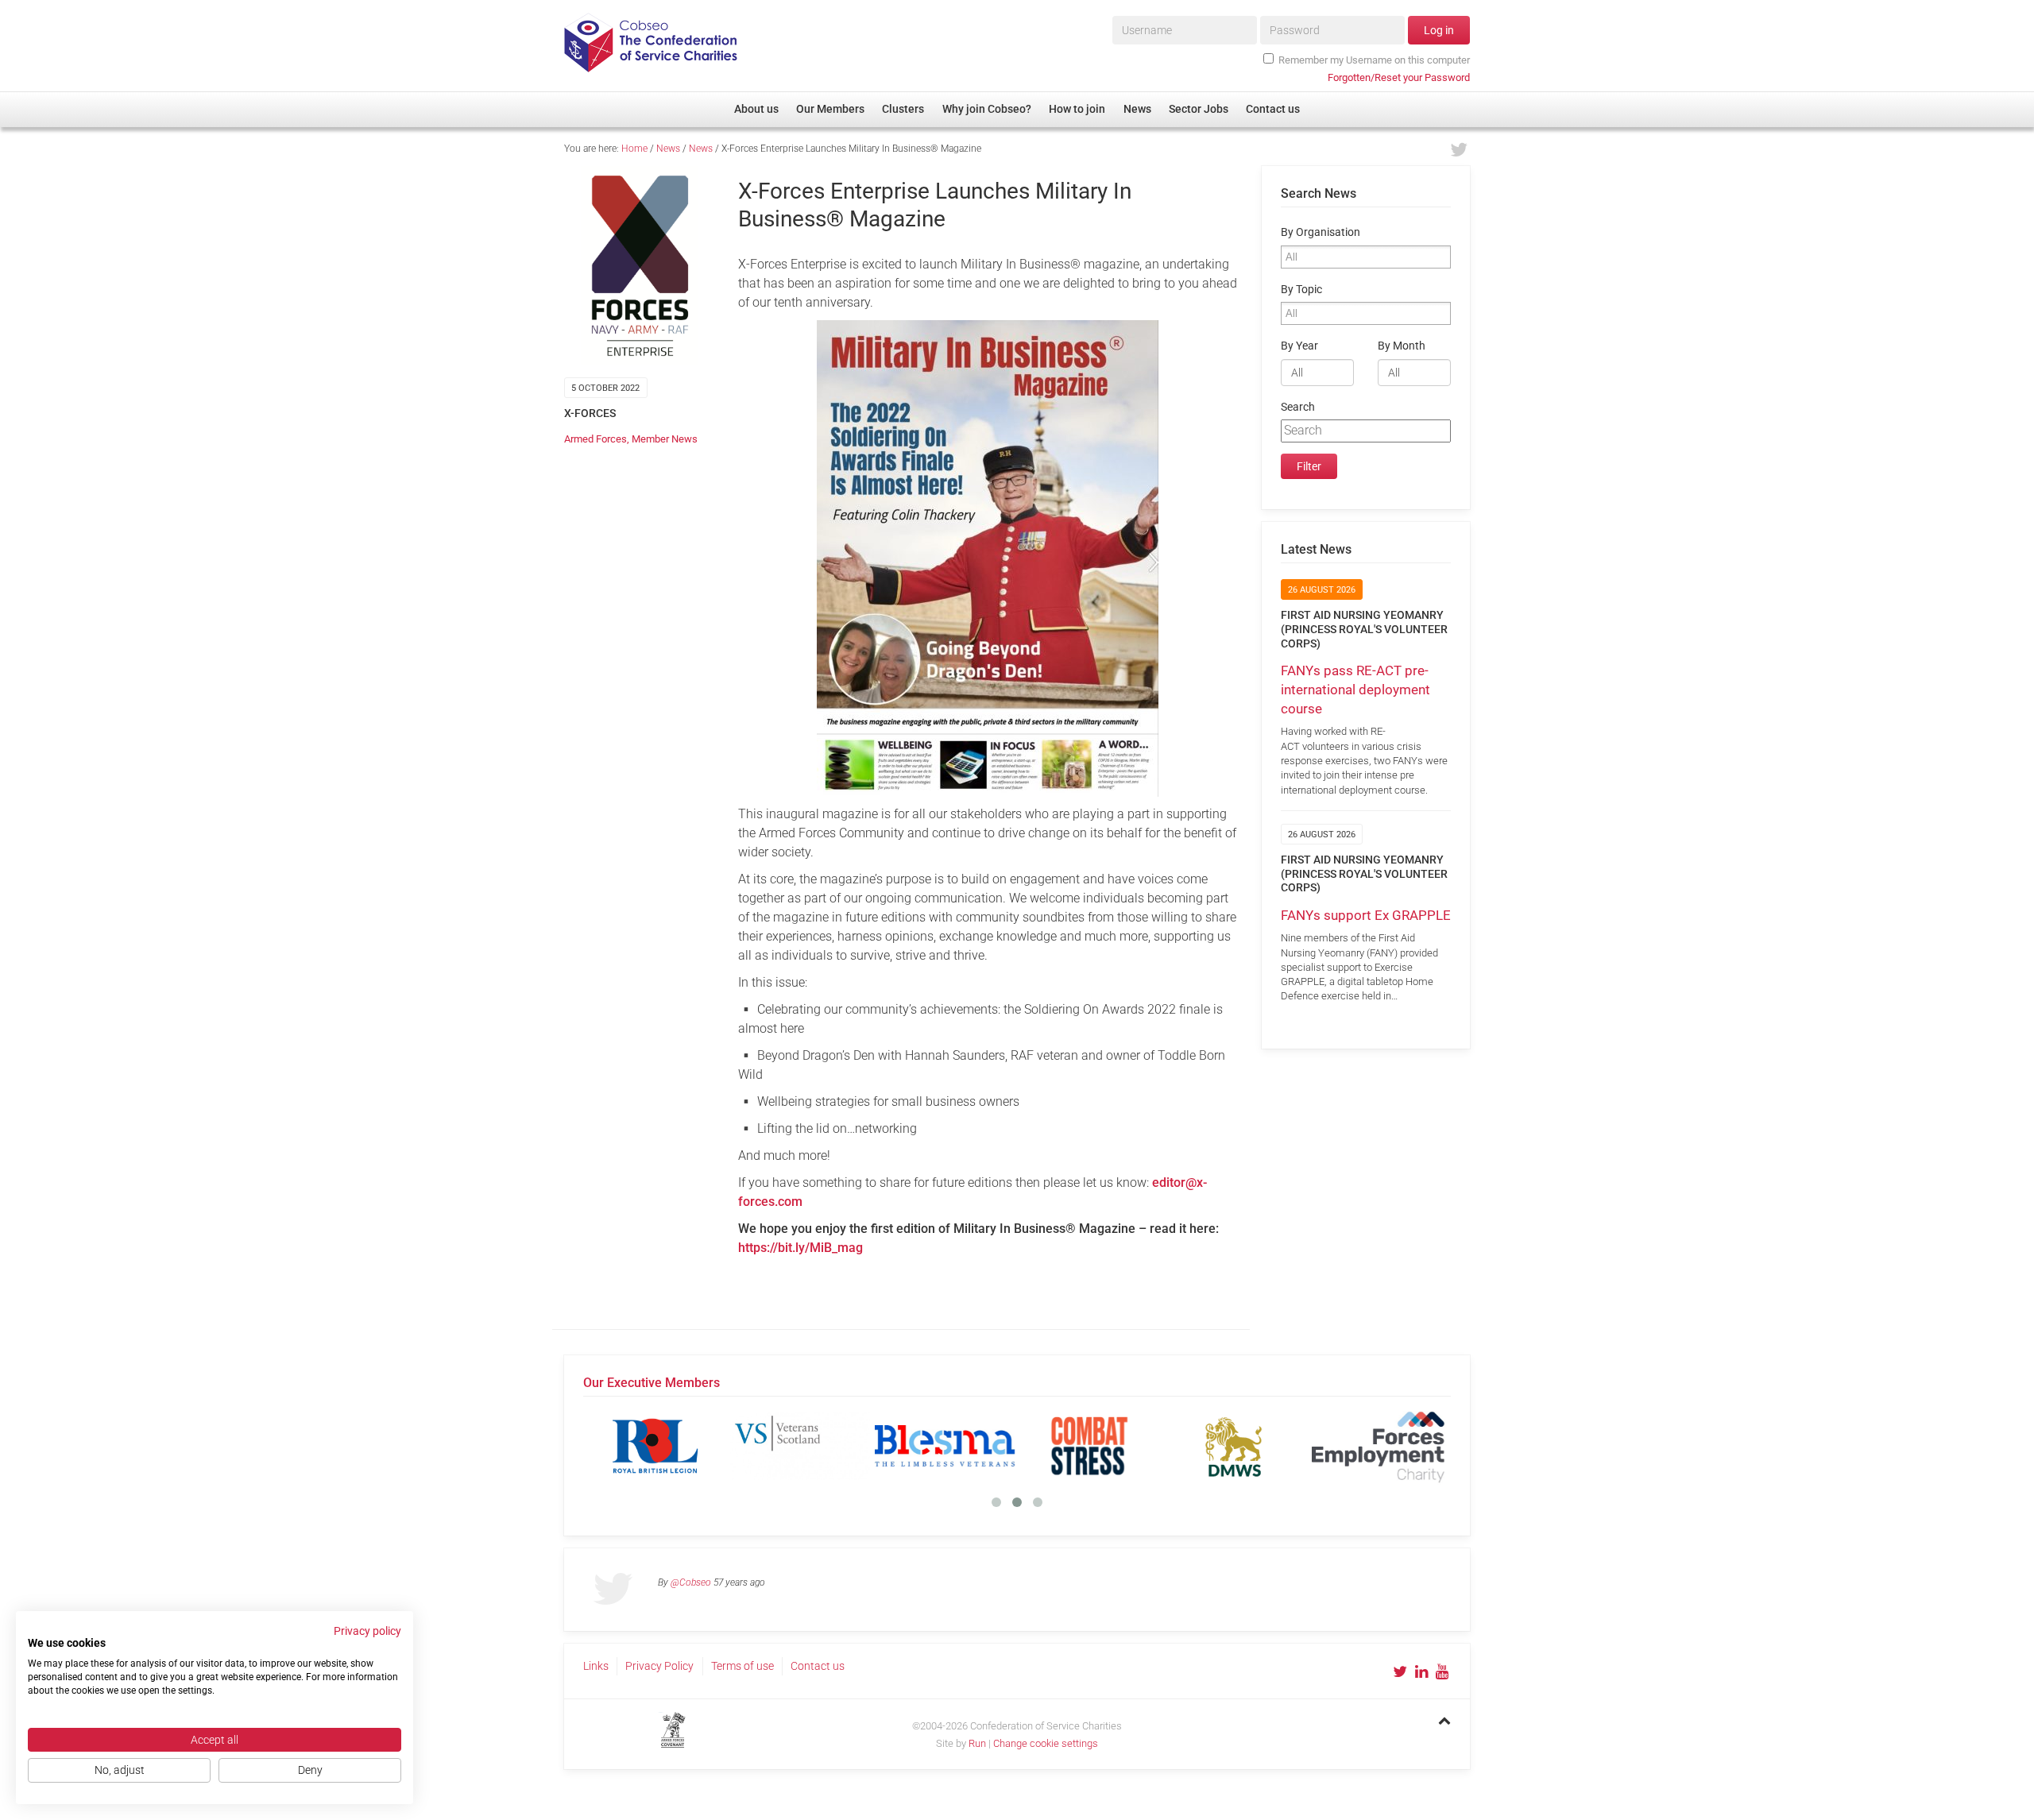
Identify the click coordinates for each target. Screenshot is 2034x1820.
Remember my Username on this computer (1374, 60)
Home (634, 149)
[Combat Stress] (1089, 1446)
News (668, 149)
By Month (1402, 346)
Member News (665, 439)
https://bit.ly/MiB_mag (800, 1248)
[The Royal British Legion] (655, 1446)
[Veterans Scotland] (800, 1446)
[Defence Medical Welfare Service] (1234, 1446)
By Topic (1301, 290)
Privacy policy (367, 1631)
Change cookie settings (1046, 1743)
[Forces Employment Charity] (1379, 1446)
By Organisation (1321, 232)
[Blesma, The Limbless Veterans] (945, 1446)
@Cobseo (691, 1582)
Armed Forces (596, 439)
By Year (1299, 346)
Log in (1439, 30)
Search (1298, 407)
